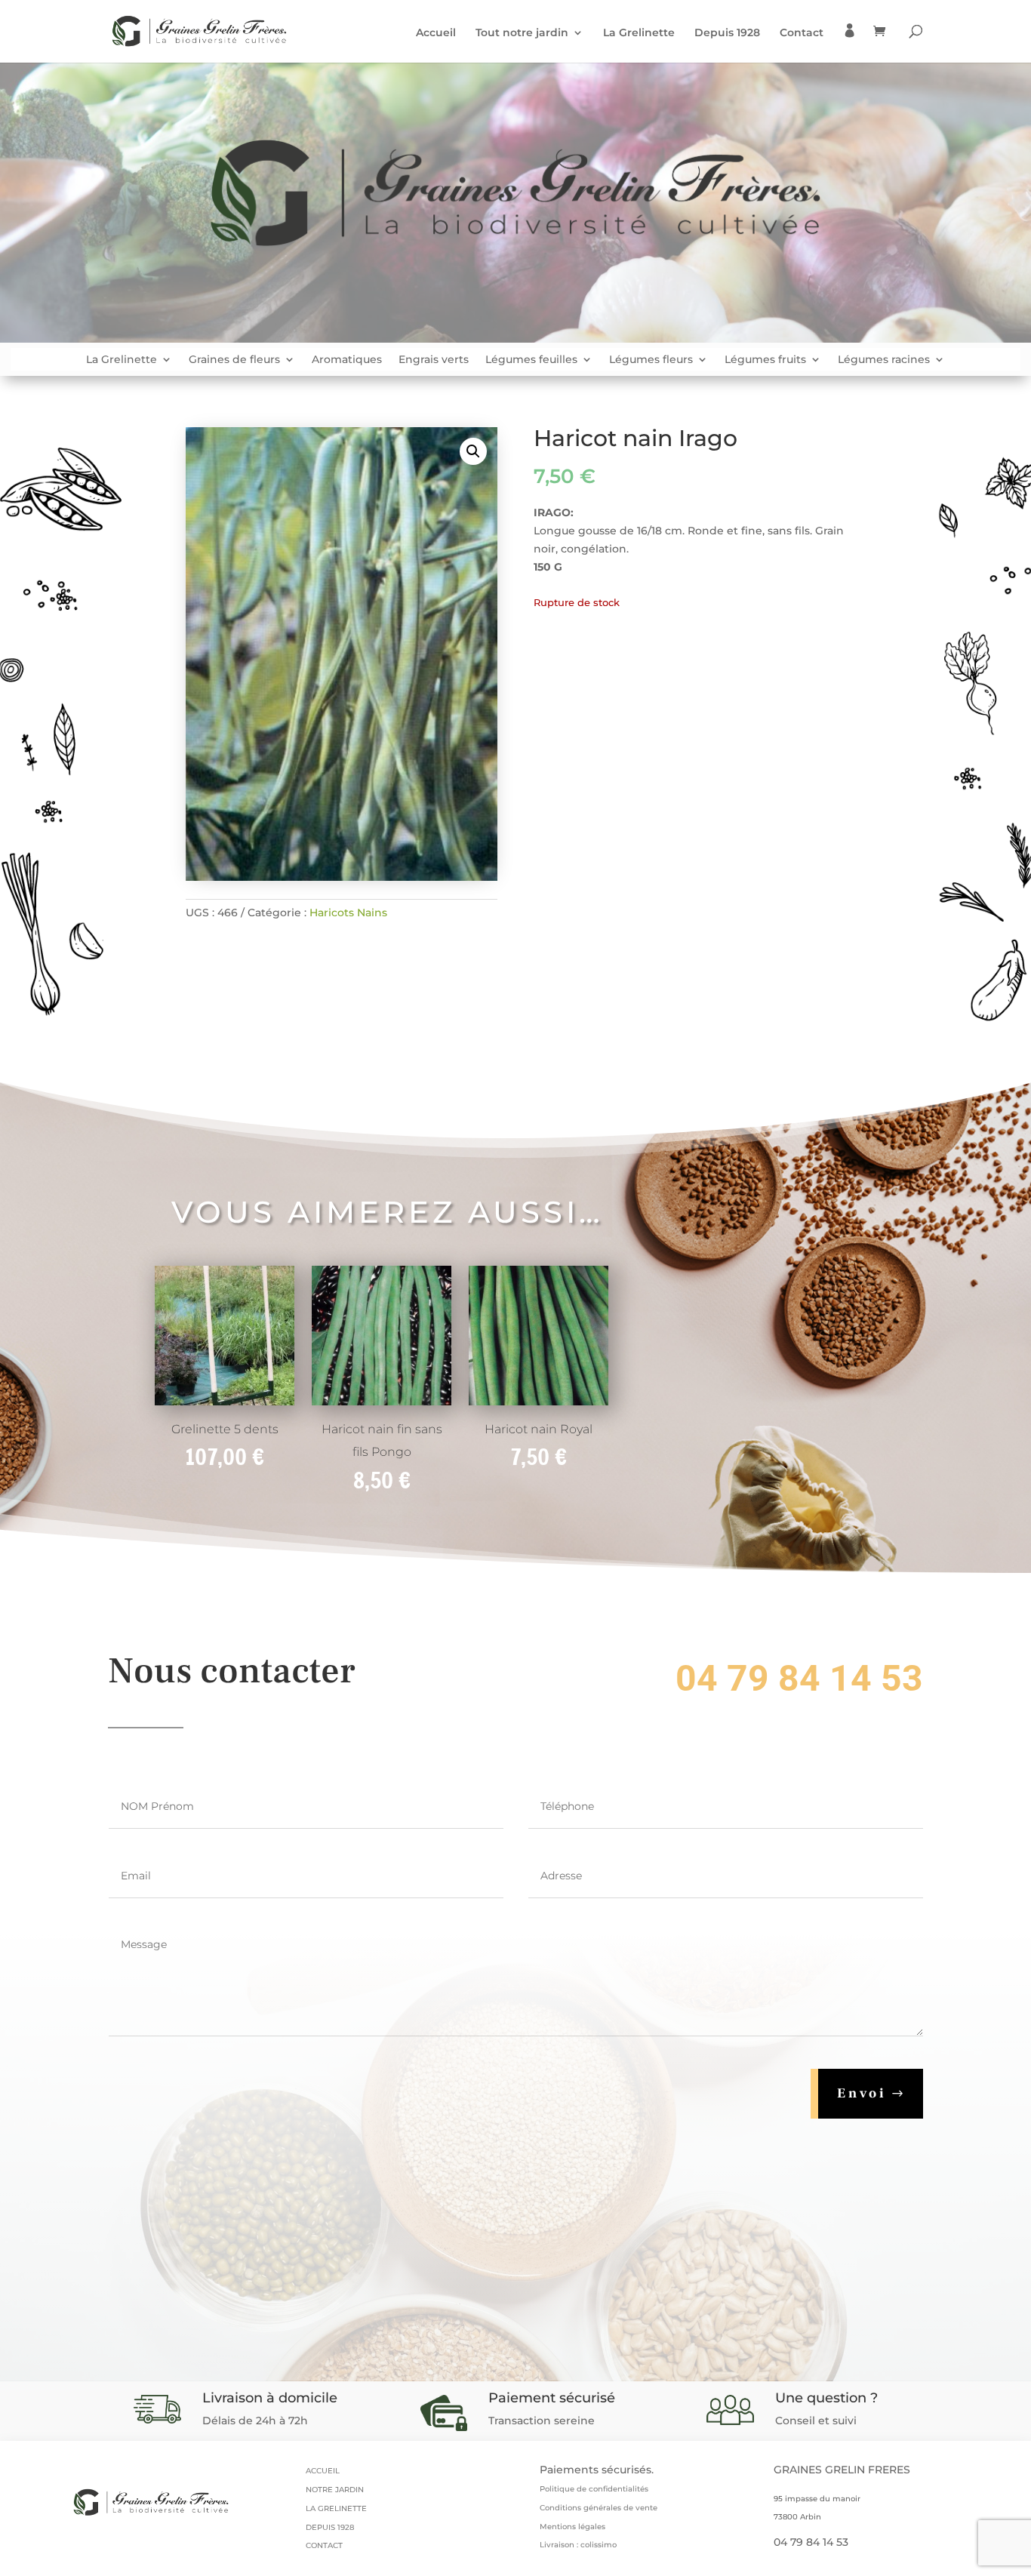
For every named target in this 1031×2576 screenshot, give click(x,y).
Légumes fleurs (651, 360)
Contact (802, 33)
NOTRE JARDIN (335, 2490)
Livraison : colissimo (578, 2545)
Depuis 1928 (727, 33)
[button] (473, 451)
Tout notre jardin (522, 33)
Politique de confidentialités (594, 2489)
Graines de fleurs (234, 360)
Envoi (862, 2093)
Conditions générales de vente (599, 2508)
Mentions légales (572, 2527)
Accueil (436, 33)
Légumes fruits (765, 360)
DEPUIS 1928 (330, 2527)
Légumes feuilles (531, 360)
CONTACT (324, 2545)
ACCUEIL (323, 2471)
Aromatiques (347, 360)
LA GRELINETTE (336, 2508)
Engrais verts (434, 360)
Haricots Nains (348, 913)
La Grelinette (639, 33)
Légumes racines (884, 360)
